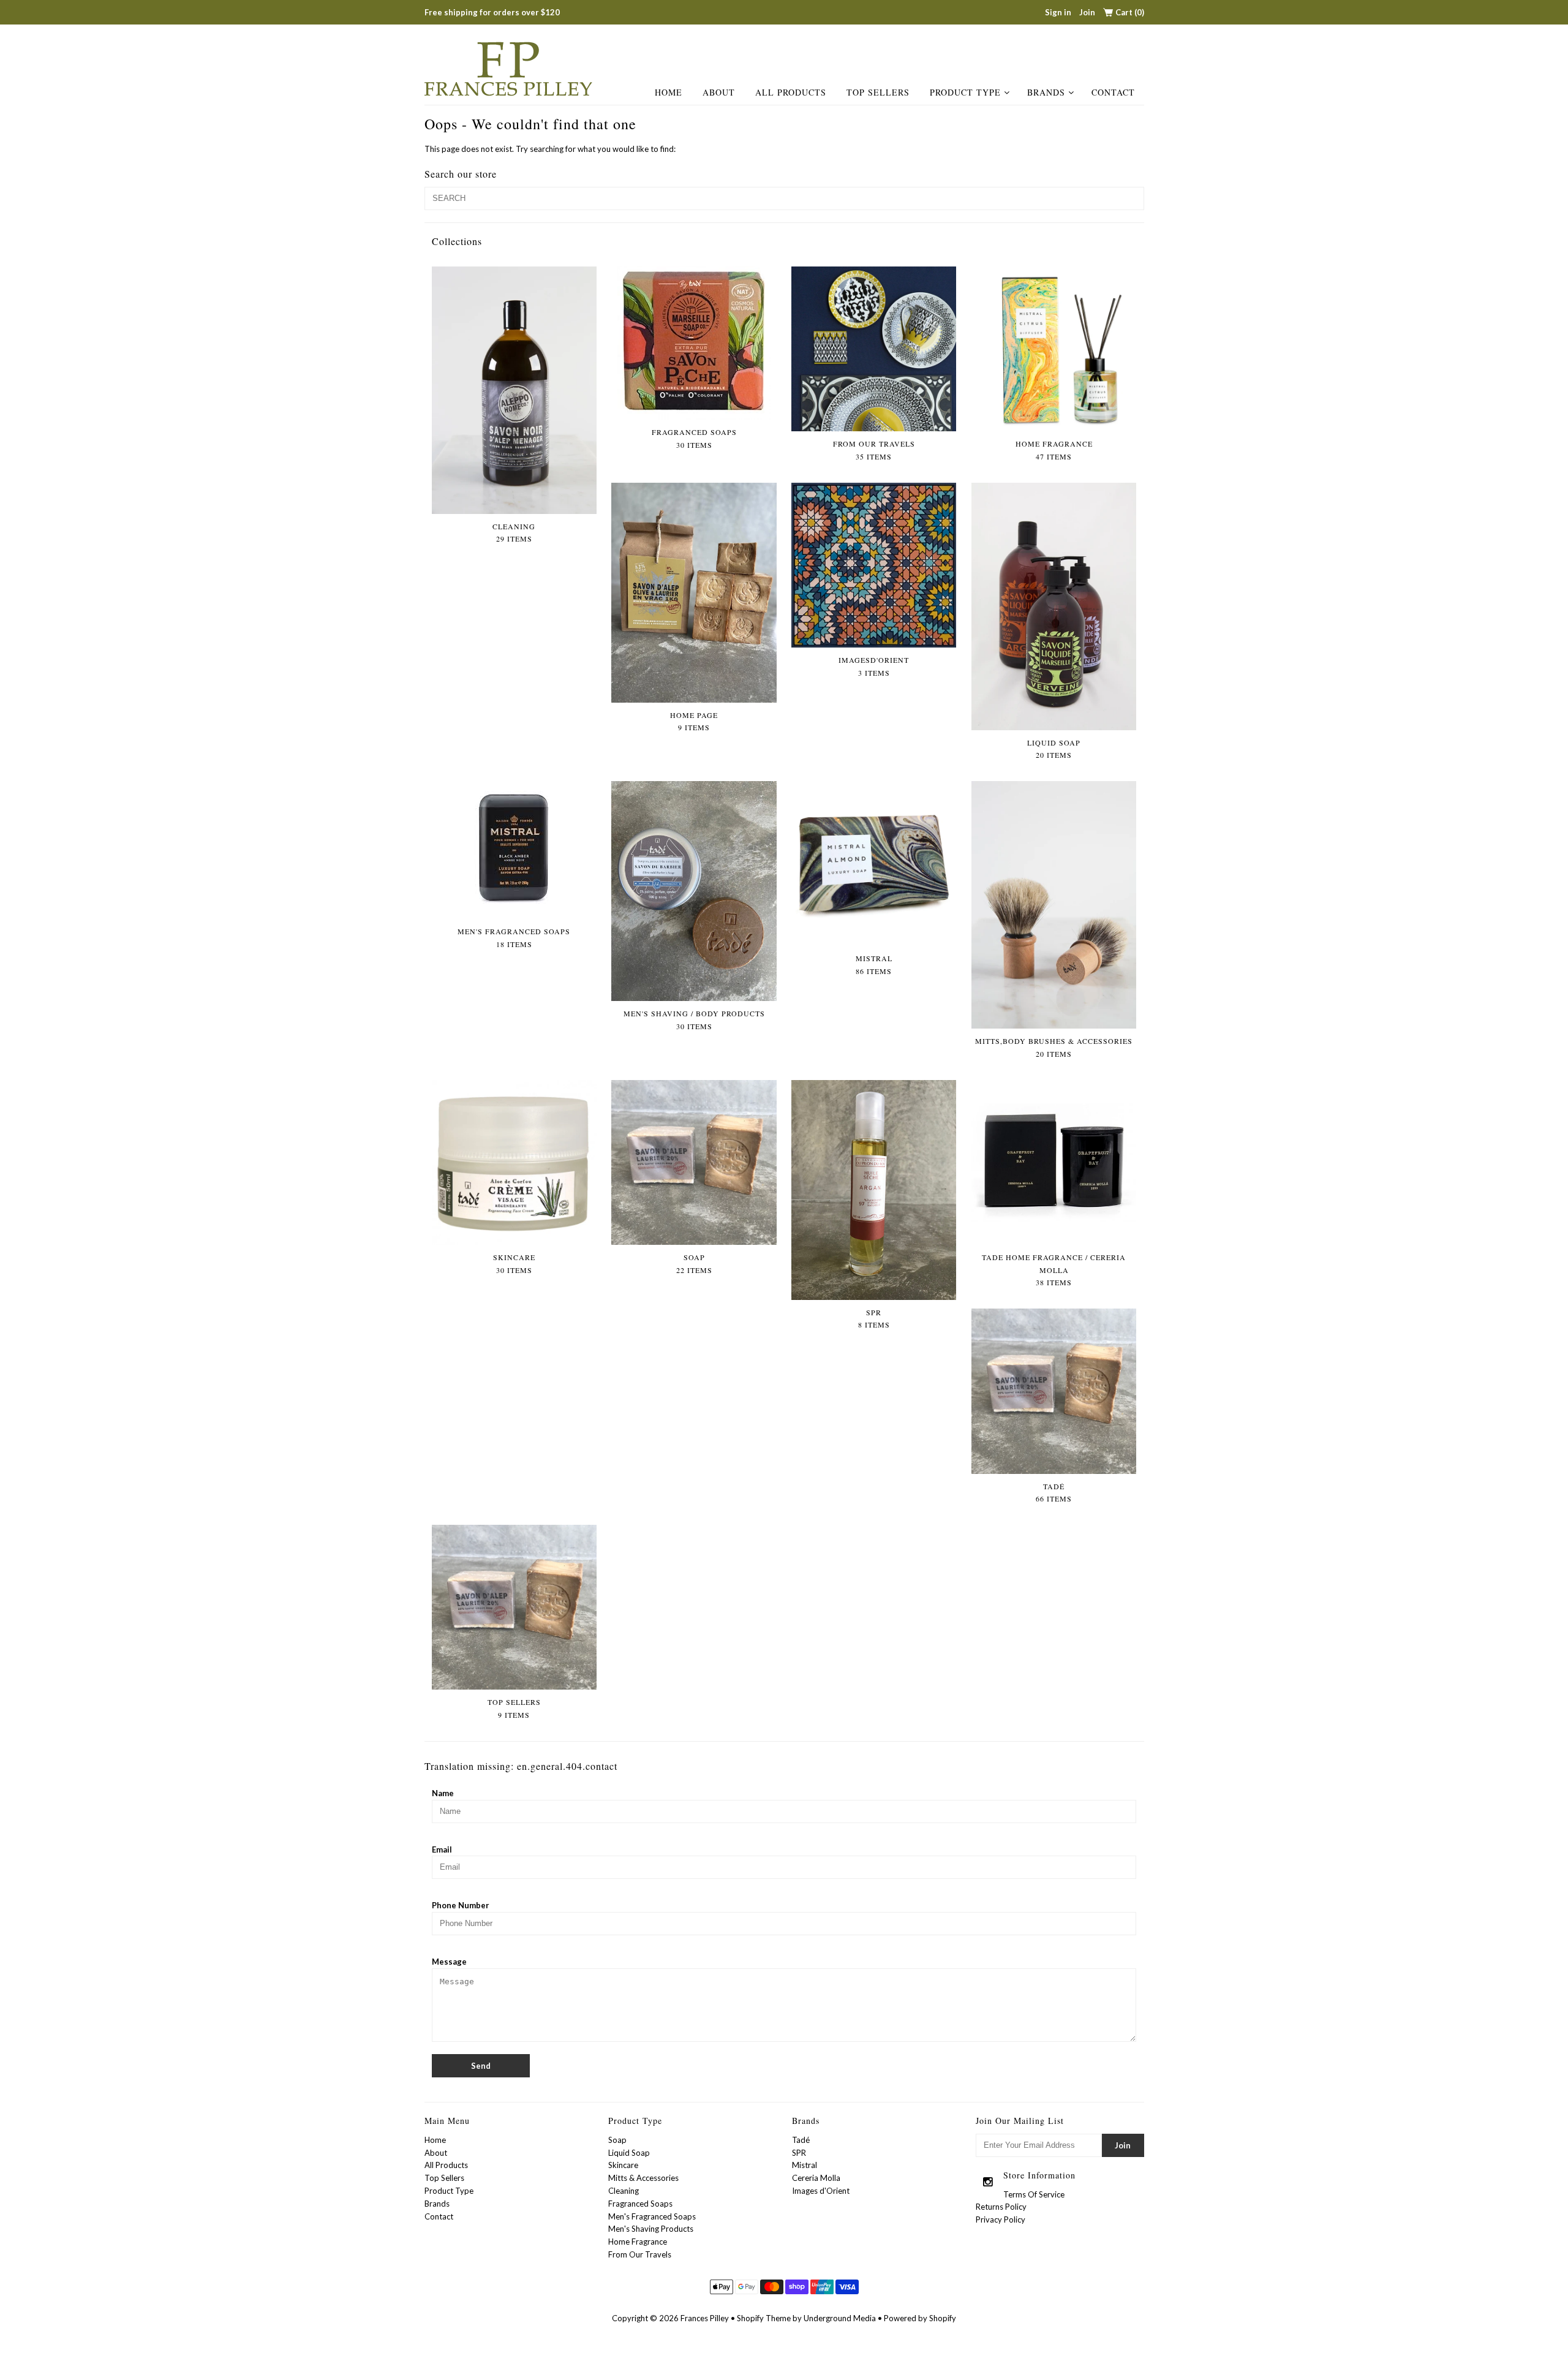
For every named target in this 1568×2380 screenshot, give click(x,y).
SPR (799, 2153)
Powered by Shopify (920, 2318)
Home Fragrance (638, 2242)
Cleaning (624, 2191)
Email (442, 1849)
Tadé (801, 2140)
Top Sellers (878, 92)
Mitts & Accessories (643, 2178)
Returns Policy (1001, 2207)
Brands (1046, 92)
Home (669, 92)
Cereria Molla (816, 2178)
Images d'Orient (821, 2191)
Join (1087, 12)
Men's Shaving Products (651, 2229)
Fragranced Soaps (640, 2204)
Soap (617, 2140)
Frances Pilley (705, 2318)
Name (443, 1793)
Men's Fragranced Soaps (652, 2216)
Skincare (623, 2165)
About (719, 92)
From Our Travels (640, 2254)
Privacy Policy (1001, 2219)
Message (449, 1962)
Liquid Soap (629, 2153)
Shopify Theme (764, 2318)
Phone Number (461, 1905)
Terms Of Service (1034, 2194)
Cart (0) (1130, 12)
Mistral (805, 2165)
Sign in (1058, 12)
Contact (1113, 92)
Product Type (965, 92)
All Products (791, 92)
